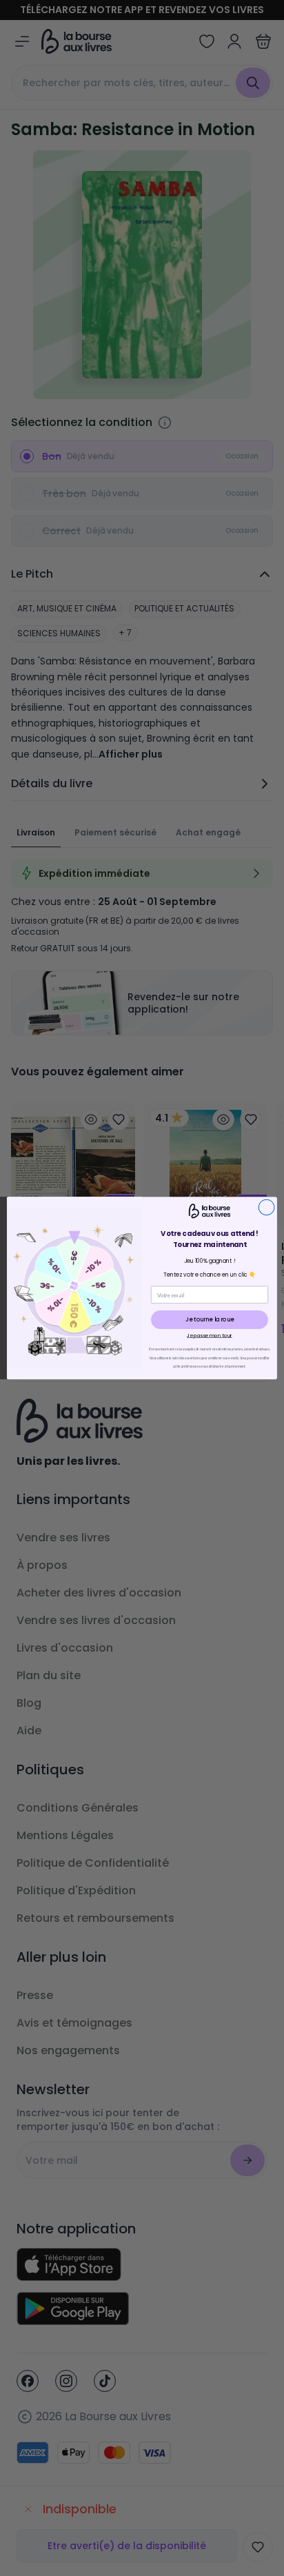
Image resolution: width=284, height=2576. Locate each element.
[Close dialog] (266, 1207)
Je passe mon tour (210, 1335)
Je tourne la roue (209, 1319)
